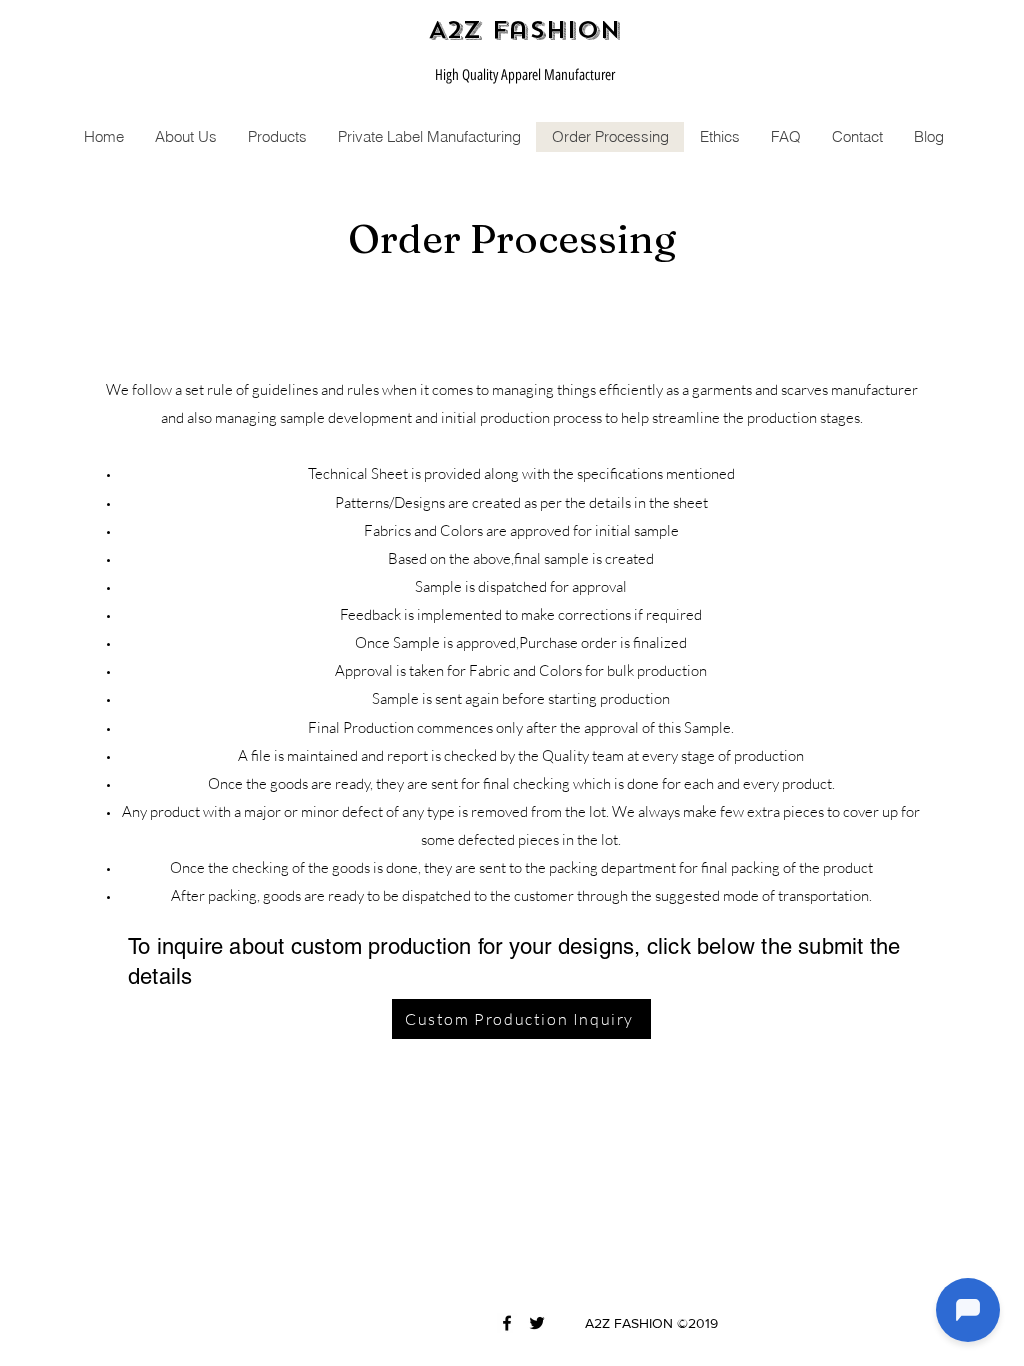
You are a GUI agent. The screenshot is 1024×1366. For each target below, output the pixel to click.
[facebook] (507, 1323)
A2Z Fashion (524, 30)
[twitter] (537, 1323)
